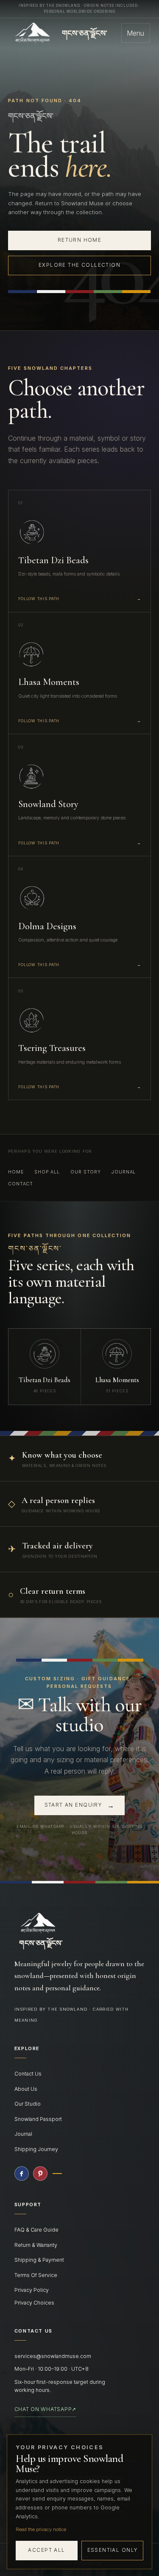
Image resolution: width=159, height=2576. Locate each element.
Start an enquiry (80, 1805)
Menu (135, 33)
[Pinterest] (40, 2174)
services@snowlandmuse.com (53, 2356)
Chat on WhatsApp (45, 2409)
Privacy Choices (34, 2303)
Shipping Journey (36, 2149)
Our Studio (28, 2104)
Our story (86, 1172)
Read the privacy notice (41, 2529)
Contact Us (28, 2074)
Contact (21, 1184)
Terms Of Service (36, 2275)
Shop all (47, 1172)
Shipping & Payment (39, 2260)
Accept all (46, 2550)
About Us (26, 2089)
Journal (124, 1172)
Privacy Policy (32, 2290)
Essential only (113, 2550)
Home (16, 1172)
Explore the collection (79, 265)
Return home (80, 240)
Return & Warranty (36, 2245)
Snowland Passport (38, 2119)
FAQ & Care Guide (36, 2230)
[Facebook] (22, 2174)
